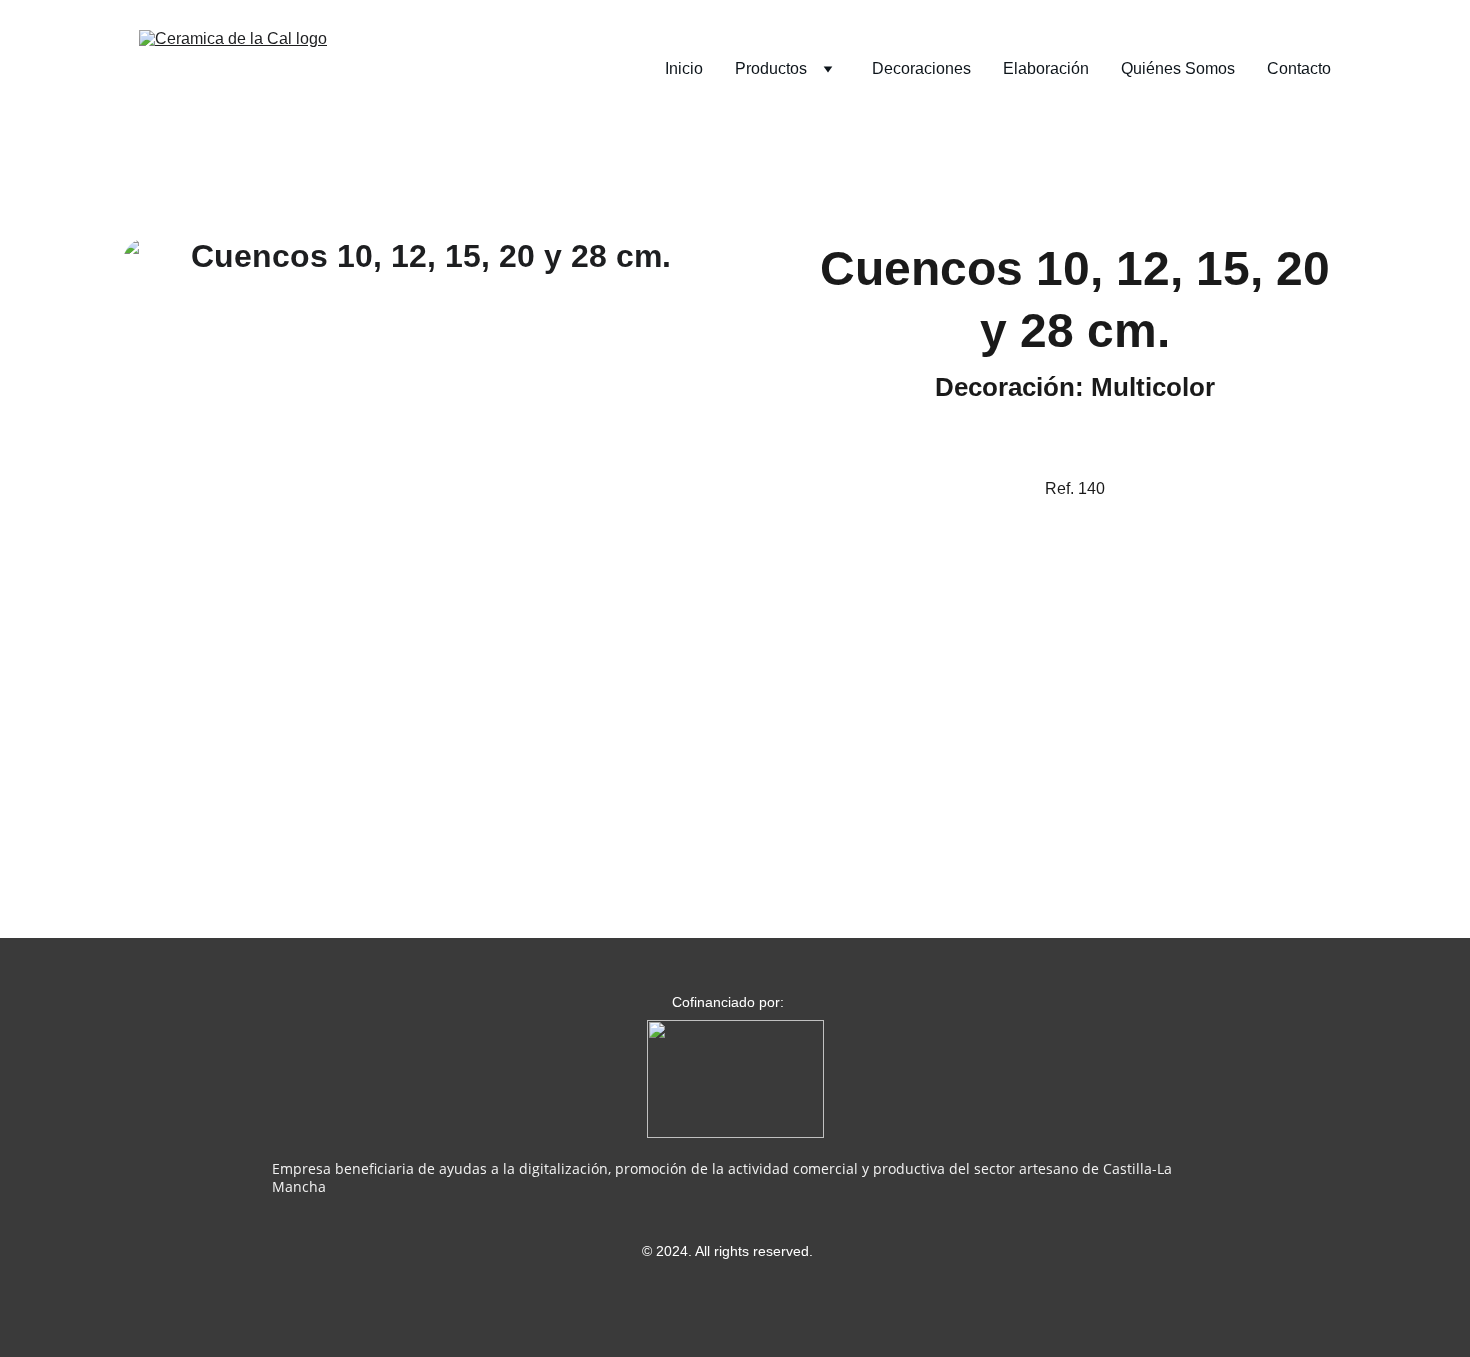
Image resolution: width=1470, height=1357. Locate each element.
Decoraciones (921, 68)
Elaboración (1046, 68)
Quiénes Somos (1178, 68)
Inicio (684, 68)
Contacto (1299, 68)
